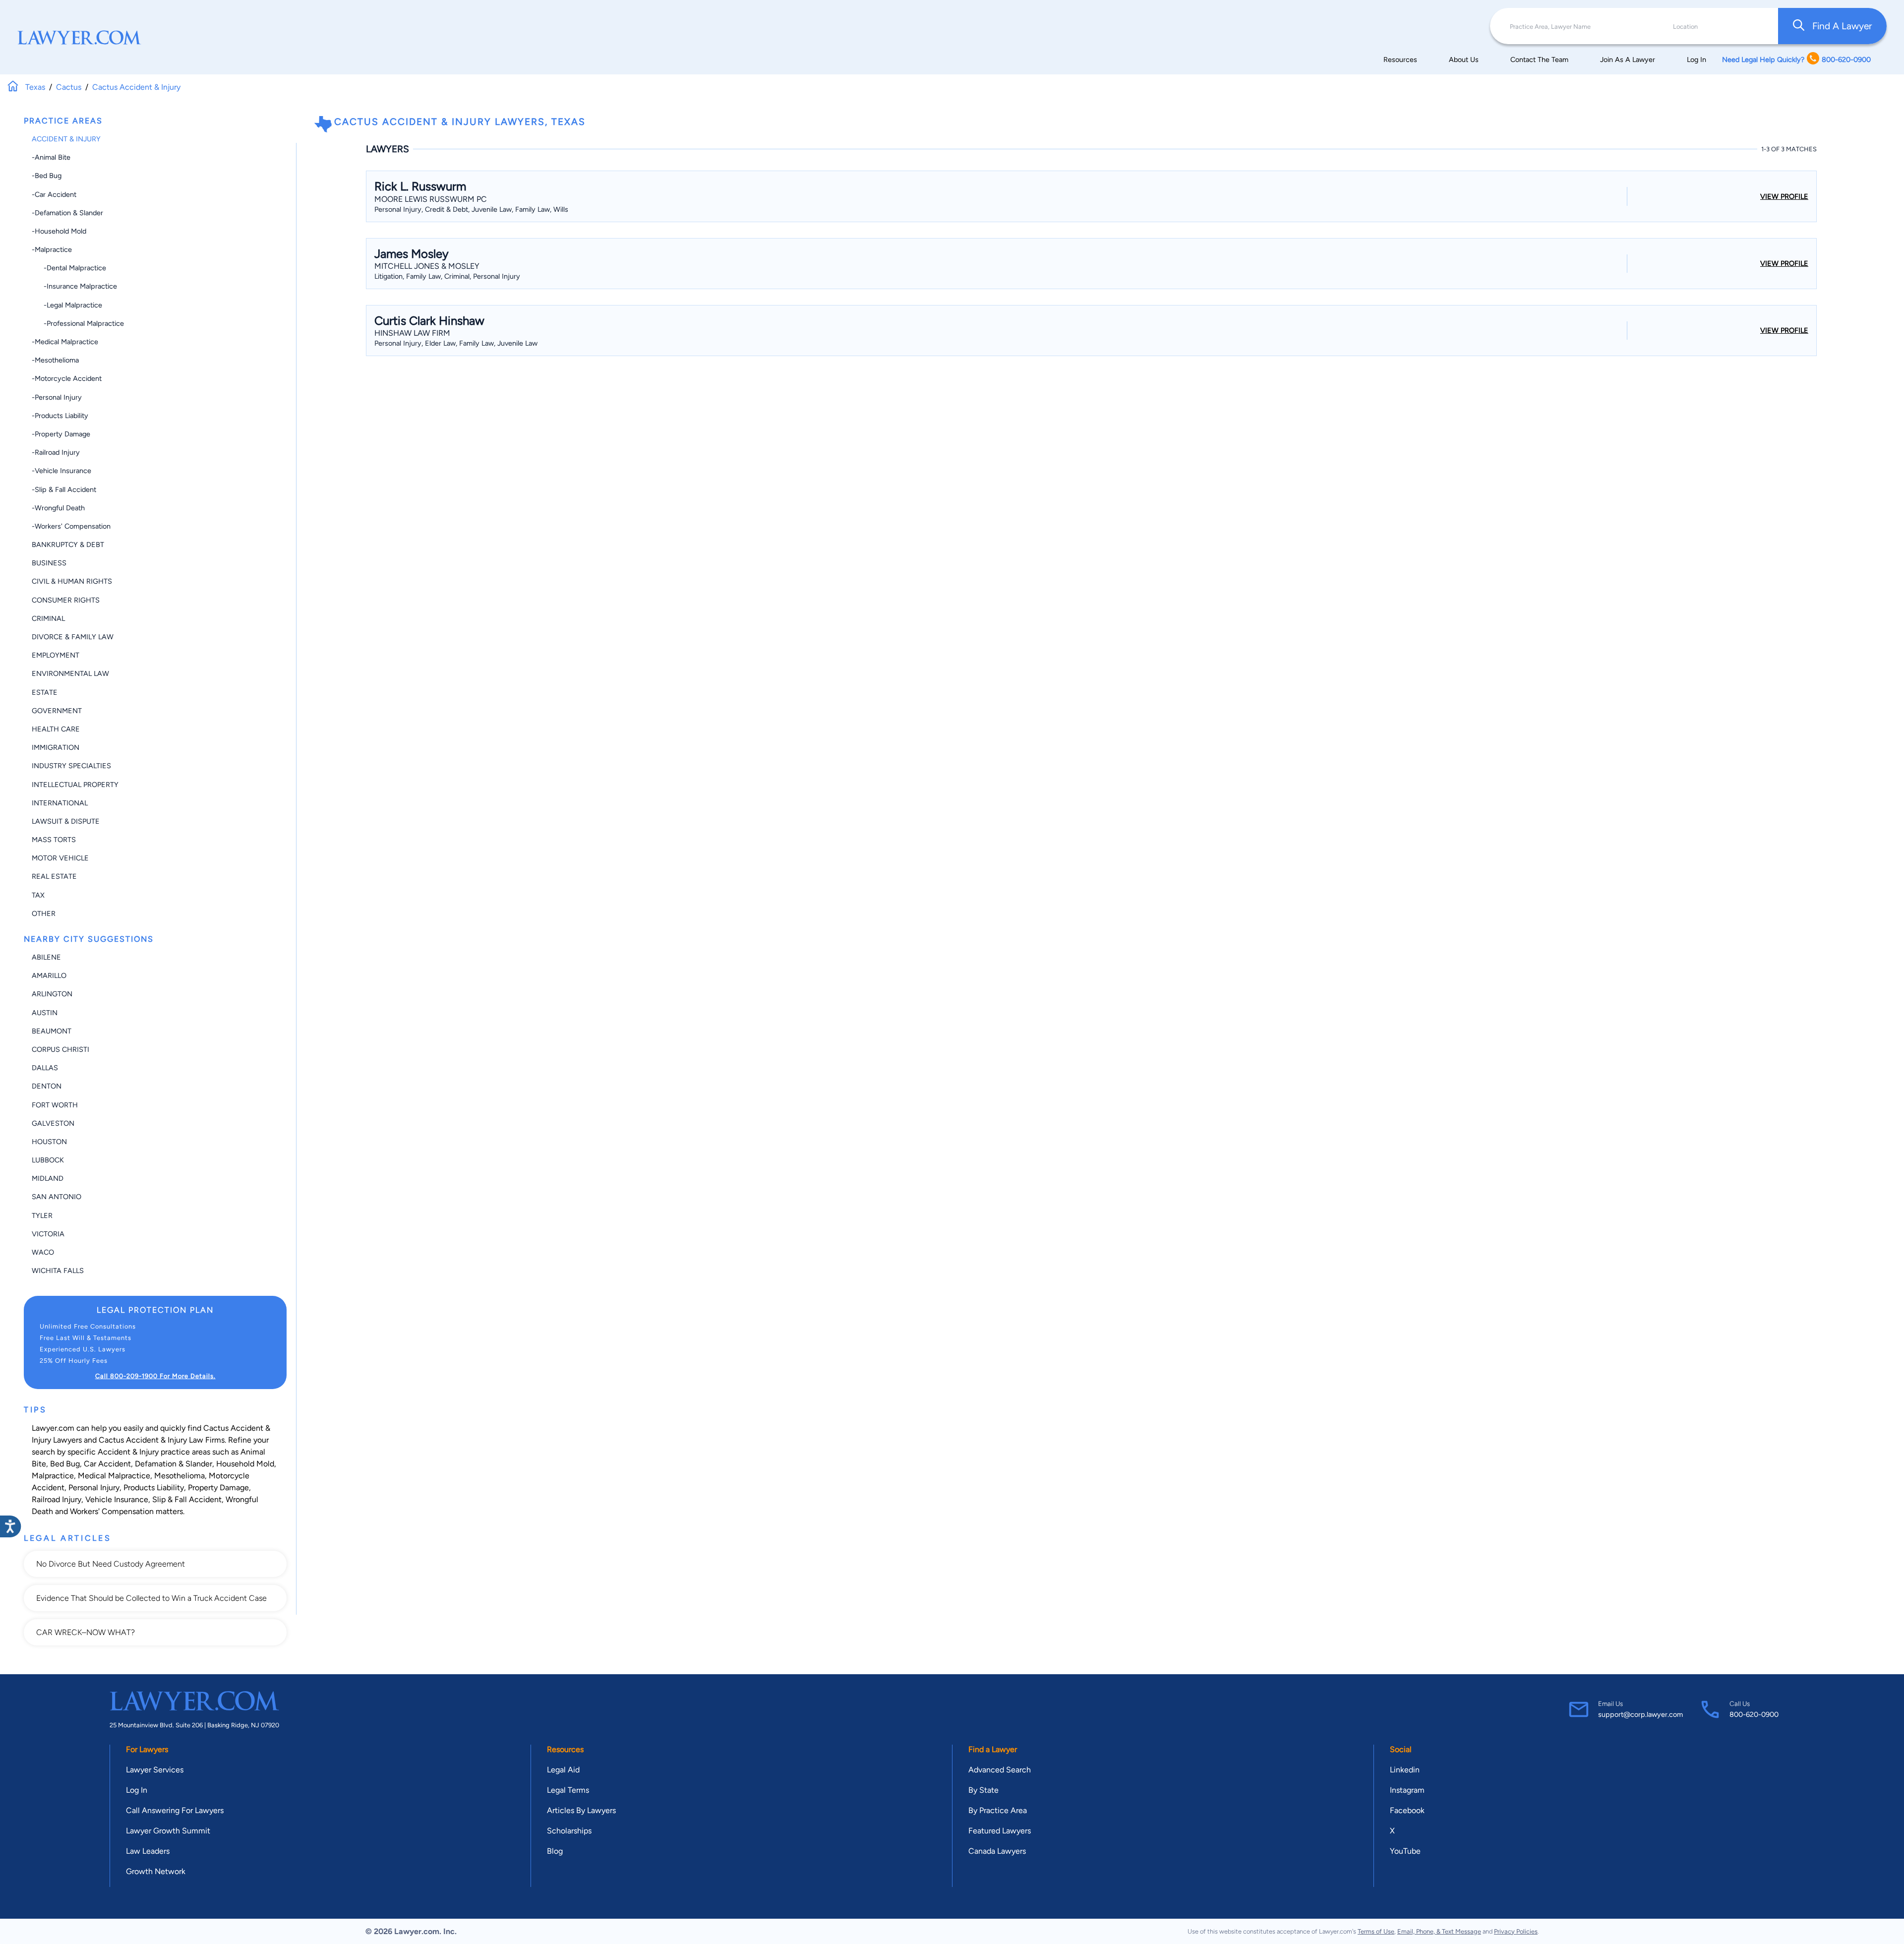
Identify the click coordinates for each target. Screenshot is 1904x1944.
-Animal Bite (51, 157)
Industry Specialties (71, 766)
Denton (47, 1086)
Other (44, 913)
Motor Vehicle (60, 858)
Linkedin (1405, 1770)
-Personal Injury (57, 397)
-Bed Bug (47, 176)
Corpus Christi (60, 1049)
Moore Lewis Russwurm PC (431, 199)
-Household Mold (59, 231)
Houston (49, 1142)
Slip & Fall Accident (187, 1499)
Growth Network (156, 1871)
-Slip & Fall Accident (64, 489)
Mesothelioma (179, 1476)
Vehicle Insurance (117, 1499)
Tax (38, 895)
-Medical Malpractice (65, 342)
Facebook (1407, 1810)
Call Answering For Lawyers (175, 1810)
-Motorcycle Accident (67, 378)
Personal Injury (94, 1488)
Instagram (1407, 1790)
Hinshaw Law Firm (412, 333)
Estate (45, 692)
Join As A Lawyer (1628, 60)
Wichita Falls (58, 1271)
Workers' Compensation (112, 1511)
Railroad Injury (57, 1499)
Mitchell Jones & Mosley (427, 266)
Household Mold (245, 1464)
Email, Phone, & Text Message (1439, 1931)
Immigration (56, 747)
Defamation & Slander (174, 1464)
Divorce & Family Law (73, 637)
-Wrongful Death (58, 508)
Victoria (48, 1234)
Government (57, 711)
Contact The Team (1539, 60)
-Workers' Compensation (71, 526)
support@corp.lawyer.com (1640, 1714)
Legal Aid (563, 1770)
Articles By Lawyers (581, 1810)
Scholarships (569, 1831)
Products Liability (154, 1488)
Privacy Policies (1516, 1931)
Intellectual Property (75, 785)
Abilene (46, 957)
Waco (43, 1252)
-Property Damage (61, 434)
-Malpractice (52, 249)
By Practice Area (998, 1810)
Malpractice (53, 1476)
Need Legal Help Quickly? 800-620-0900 (1796, 60)
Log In (1696, 60)
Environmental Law (70, 673)
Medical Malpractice (114, 1476)
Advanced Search (1000, 1770)
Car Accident (107, 1464)
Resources (1400, 60)
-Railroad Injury (56, 452)
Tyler (42, 1215)
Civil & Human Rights (72, 581)
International (60, 803)
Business (49, 563)
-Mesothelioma (55, 360)
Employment (56, 655)
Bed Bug (65, 1464)
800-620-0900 (1754, 1714)
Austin (45, 1013)
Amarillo (49, 975)
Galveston (53, 1123)
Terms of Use (1376, 1931)
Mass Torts (54, 840)
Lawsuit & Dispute (66, 821)
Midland (48, 1178)
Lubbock (48, 1160)
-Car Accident (54, 194)
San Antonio (57, 1197)
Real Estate (54, 876)
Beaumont (52, 1031)
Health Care (56, 729)
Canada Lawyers (997, 1851)
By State (983, 1790)
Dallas (45, 1068)
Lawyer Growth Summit (168, 1831)
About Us (1464, 60)
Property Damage (218, 1488)
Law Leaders (148, 1851)
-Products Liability (60, 416)
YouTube (1405, 1851)
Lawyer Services (155, 1770)
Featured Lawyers (1000, 1831)
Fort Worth (55, 1105)
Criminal (48, 618)
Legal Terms (568, 1790)
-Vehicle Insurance (61, 471)
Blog (555, 1851)
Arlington (52, 994)
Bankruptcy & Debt (68, 545)
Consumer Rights (66, 600)
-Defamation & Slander (67, 213)
